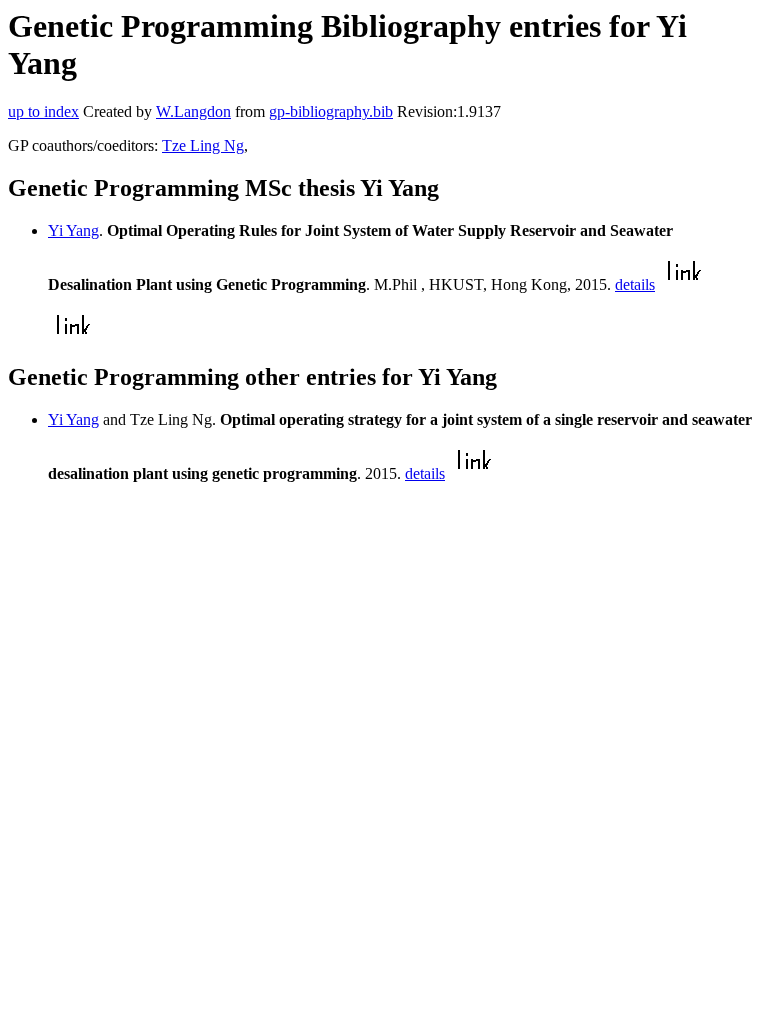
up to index (43, 111)
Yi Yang (73, 230)
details (635, 284)
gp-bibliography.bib (331, 111)
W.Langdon (193, 111)
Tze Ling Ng (203, 145)
